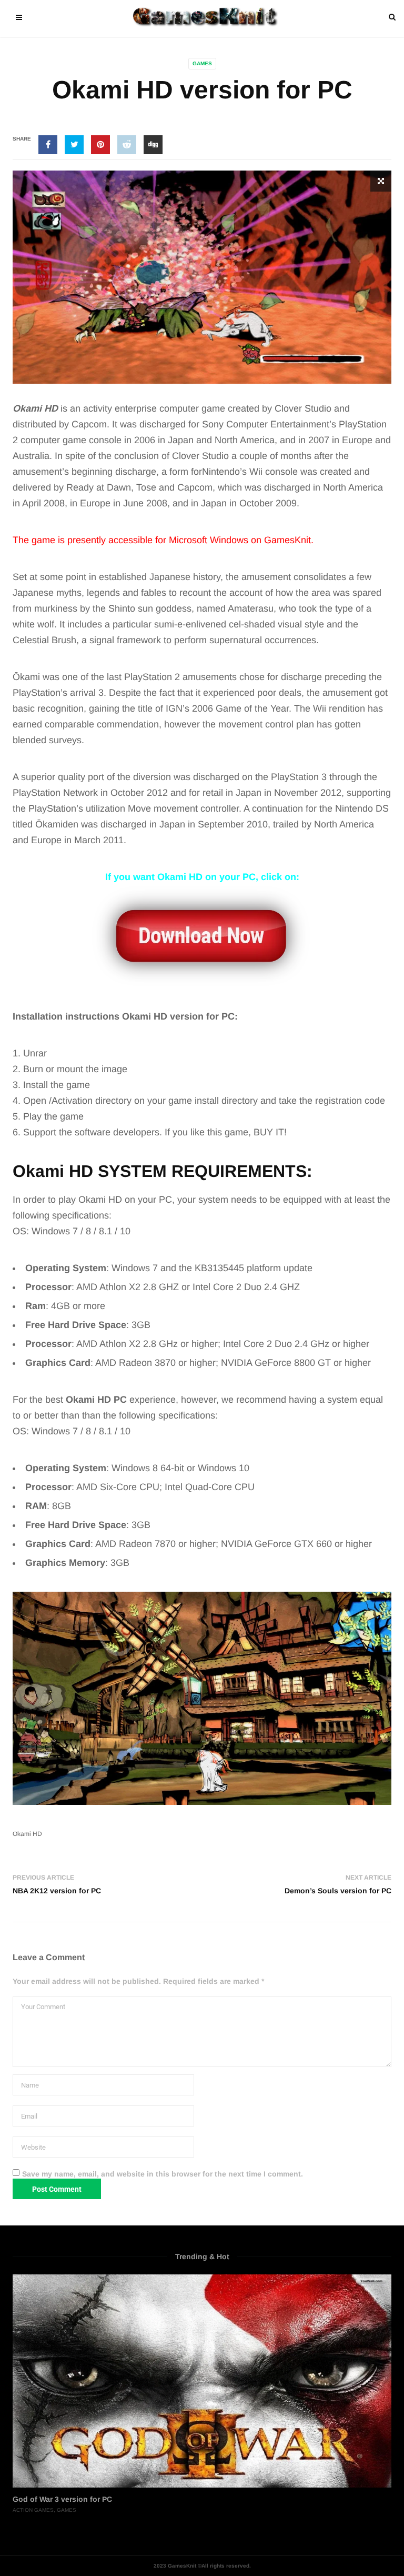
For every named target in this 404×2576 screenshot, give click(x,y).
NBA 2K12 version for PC (57, 1891)
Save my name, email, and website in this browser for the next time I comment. (163, 2174)
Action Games (33, 2510)
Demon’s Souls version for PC (338, 1891)
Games (202, 63)
